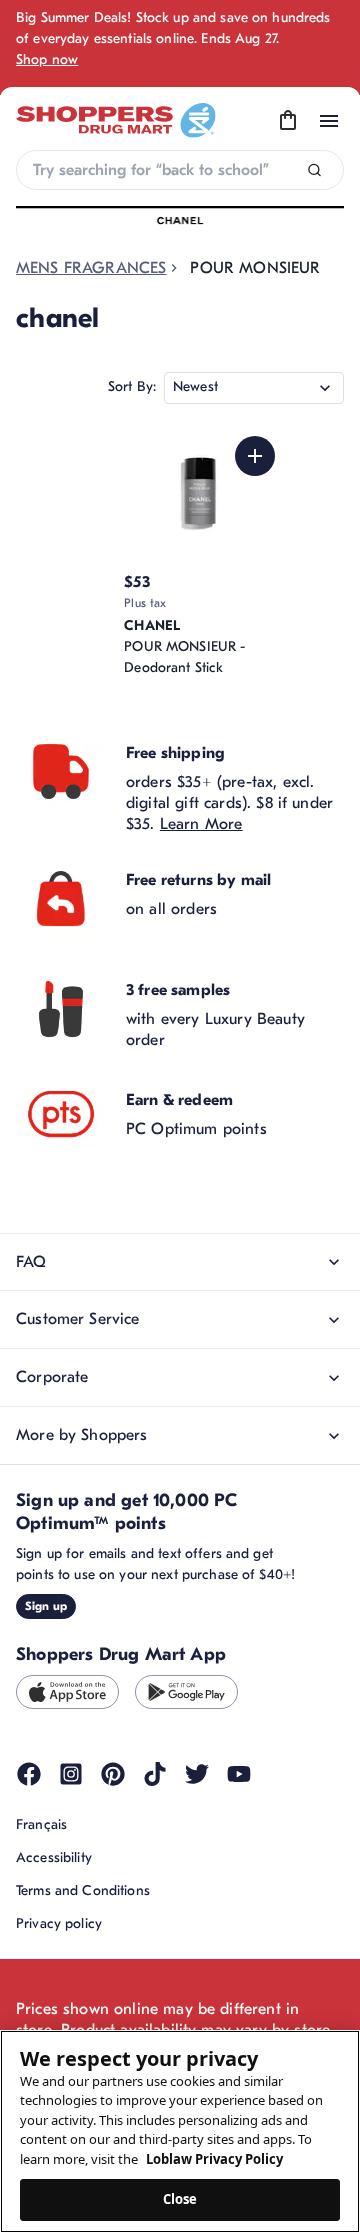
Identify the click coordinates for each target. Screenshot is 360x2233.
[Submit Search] (314, 170)
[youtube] (239, 1774)
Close (180, 2199)
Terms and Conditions (83, 1890)
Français (41, 1824)
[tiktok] (155, 1774)
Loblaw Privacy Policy (214, 2159)
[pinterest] (113, 1774)
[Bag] (288, 121)
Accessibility (54, 1857)
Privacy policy (59, 1923)
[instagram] (71, 1774)
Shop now (47, 59)
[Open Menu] (329, 121)
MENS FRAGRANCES (91, 268)
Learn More (201, 824)
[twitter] (197, 1774)
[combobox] (180, 170)
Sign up (46, 1606)
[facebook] (29, 1774)
